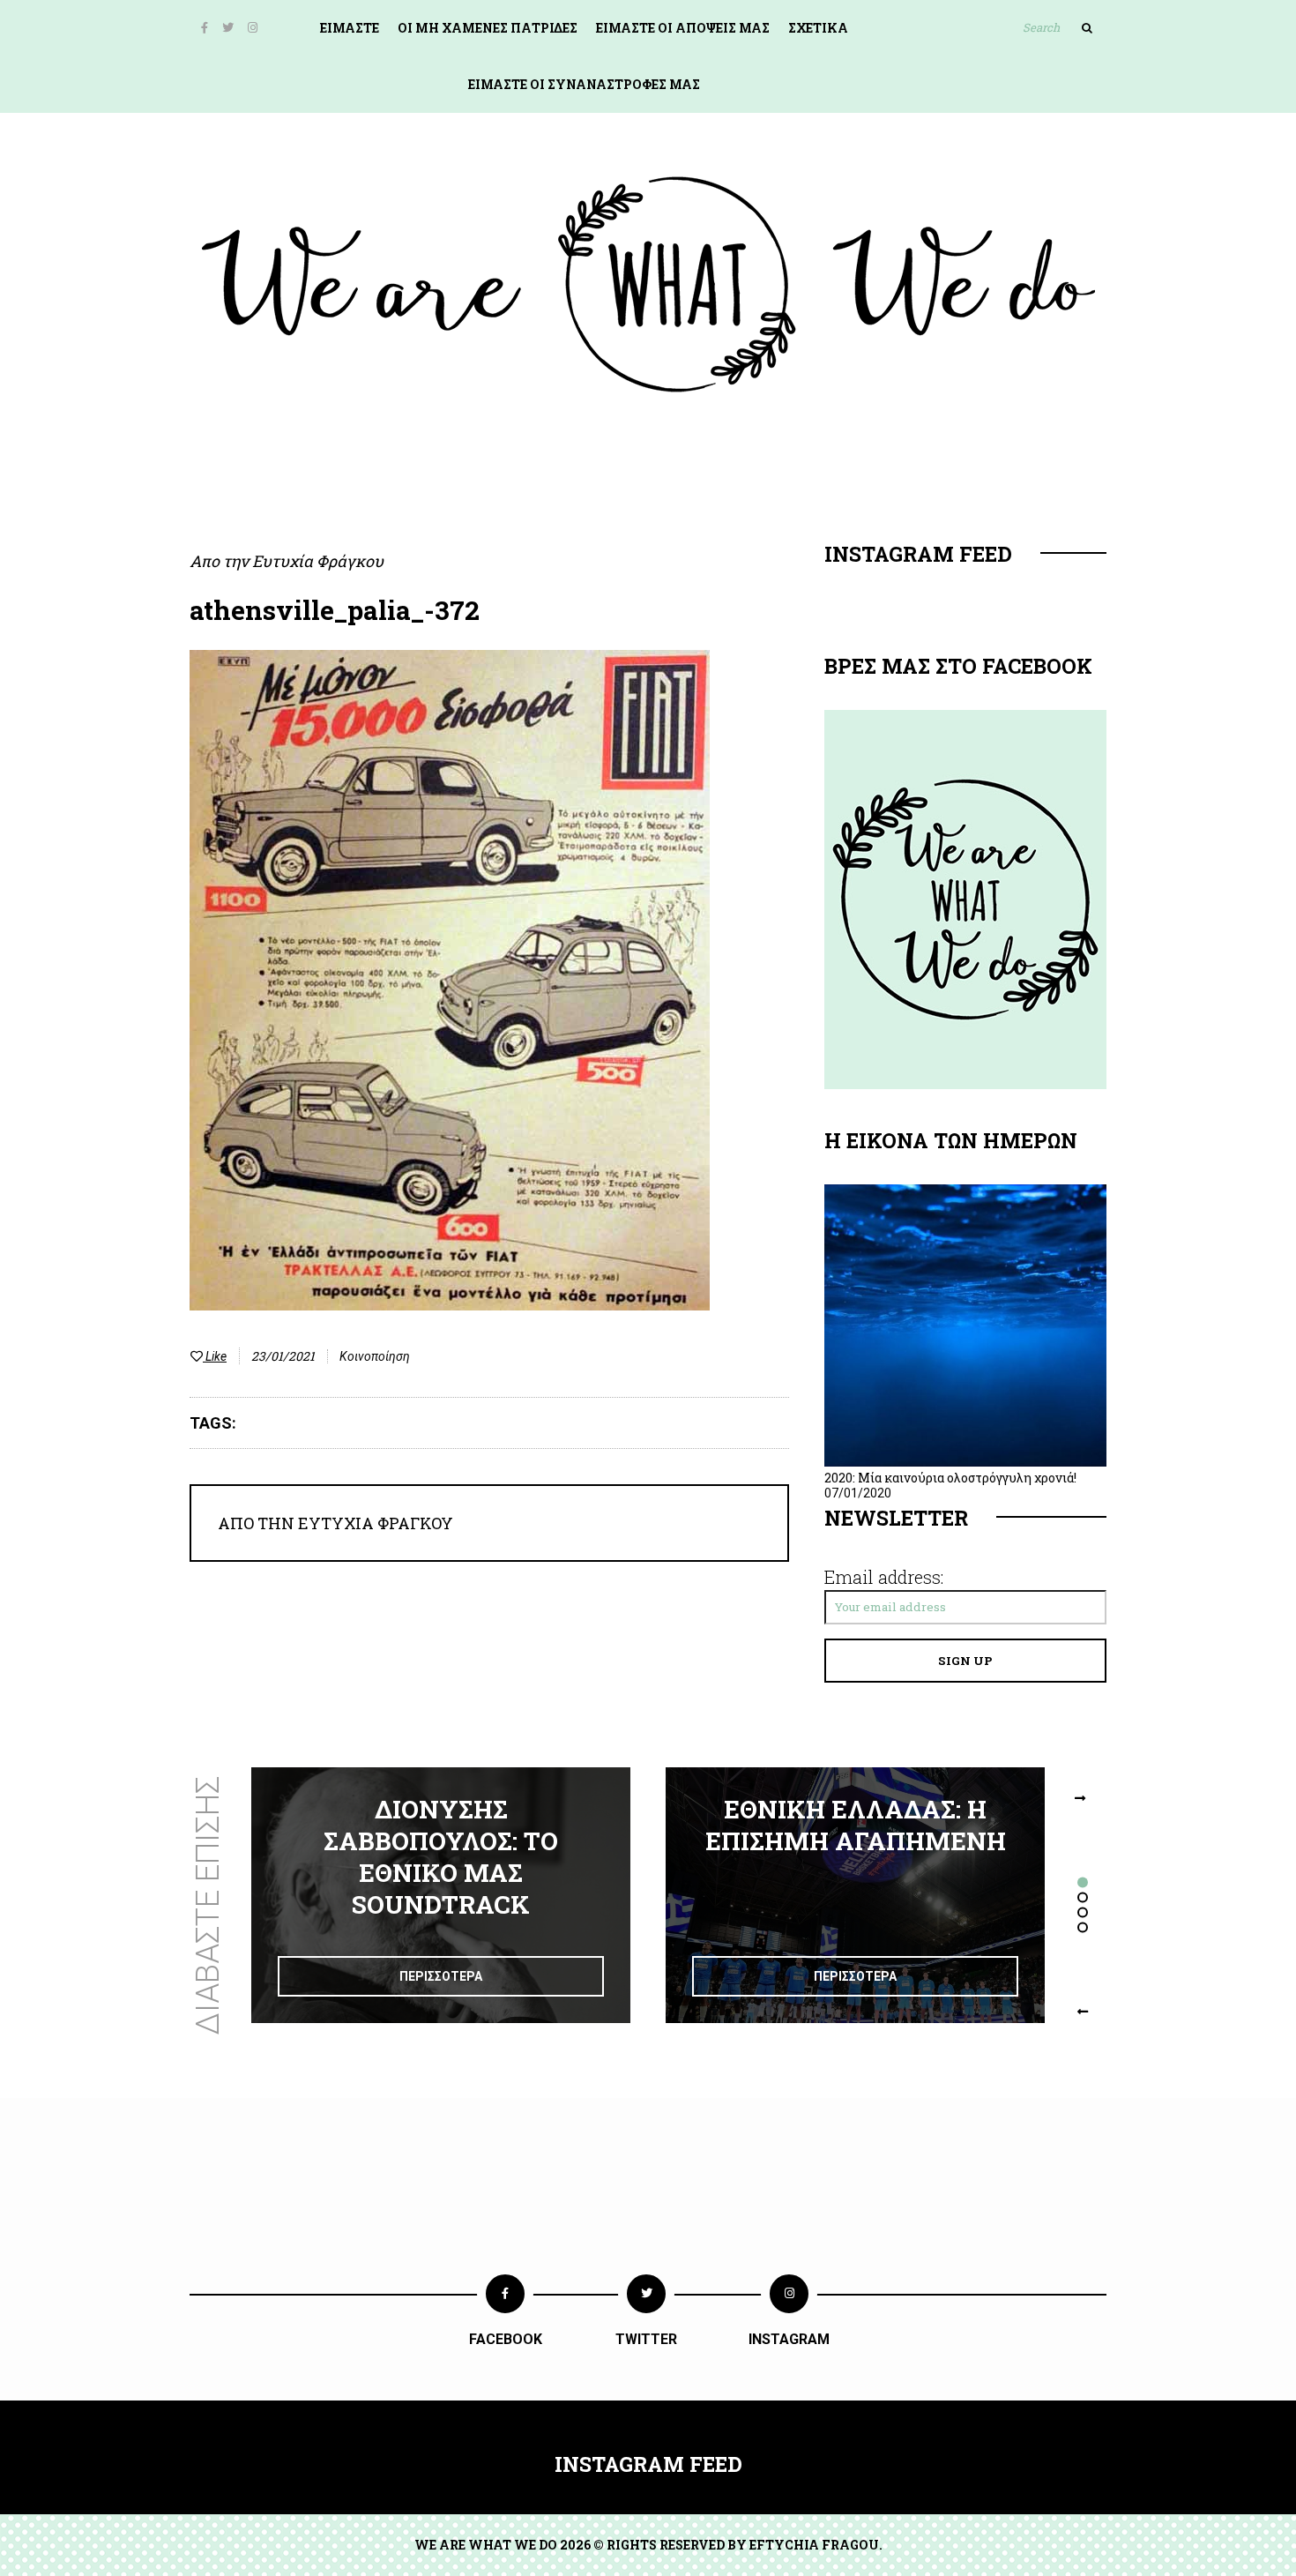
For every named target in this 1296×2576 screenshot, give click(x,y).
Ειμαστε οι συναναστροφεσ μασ (584, 84)
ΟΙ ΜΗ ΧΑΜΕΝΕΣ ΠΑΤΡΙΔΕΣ (488, 28)
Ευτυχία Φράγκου (318, 561)
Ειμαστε (350, 28)
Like (215, 1356)
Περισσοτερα (441, 1976)
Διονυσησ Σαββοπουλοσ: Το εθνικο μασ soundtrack (441, 1857)
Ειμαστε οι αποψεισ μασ (683, 28)
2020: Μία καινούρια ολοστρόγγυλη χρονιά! (950, 1478)
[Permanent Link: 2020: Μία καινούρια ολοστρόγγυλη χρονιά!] (965, 1462)
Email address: (884, 1577)
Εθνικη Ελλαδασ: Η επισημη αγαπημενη (856, 1825)
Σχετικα (818, 28)
